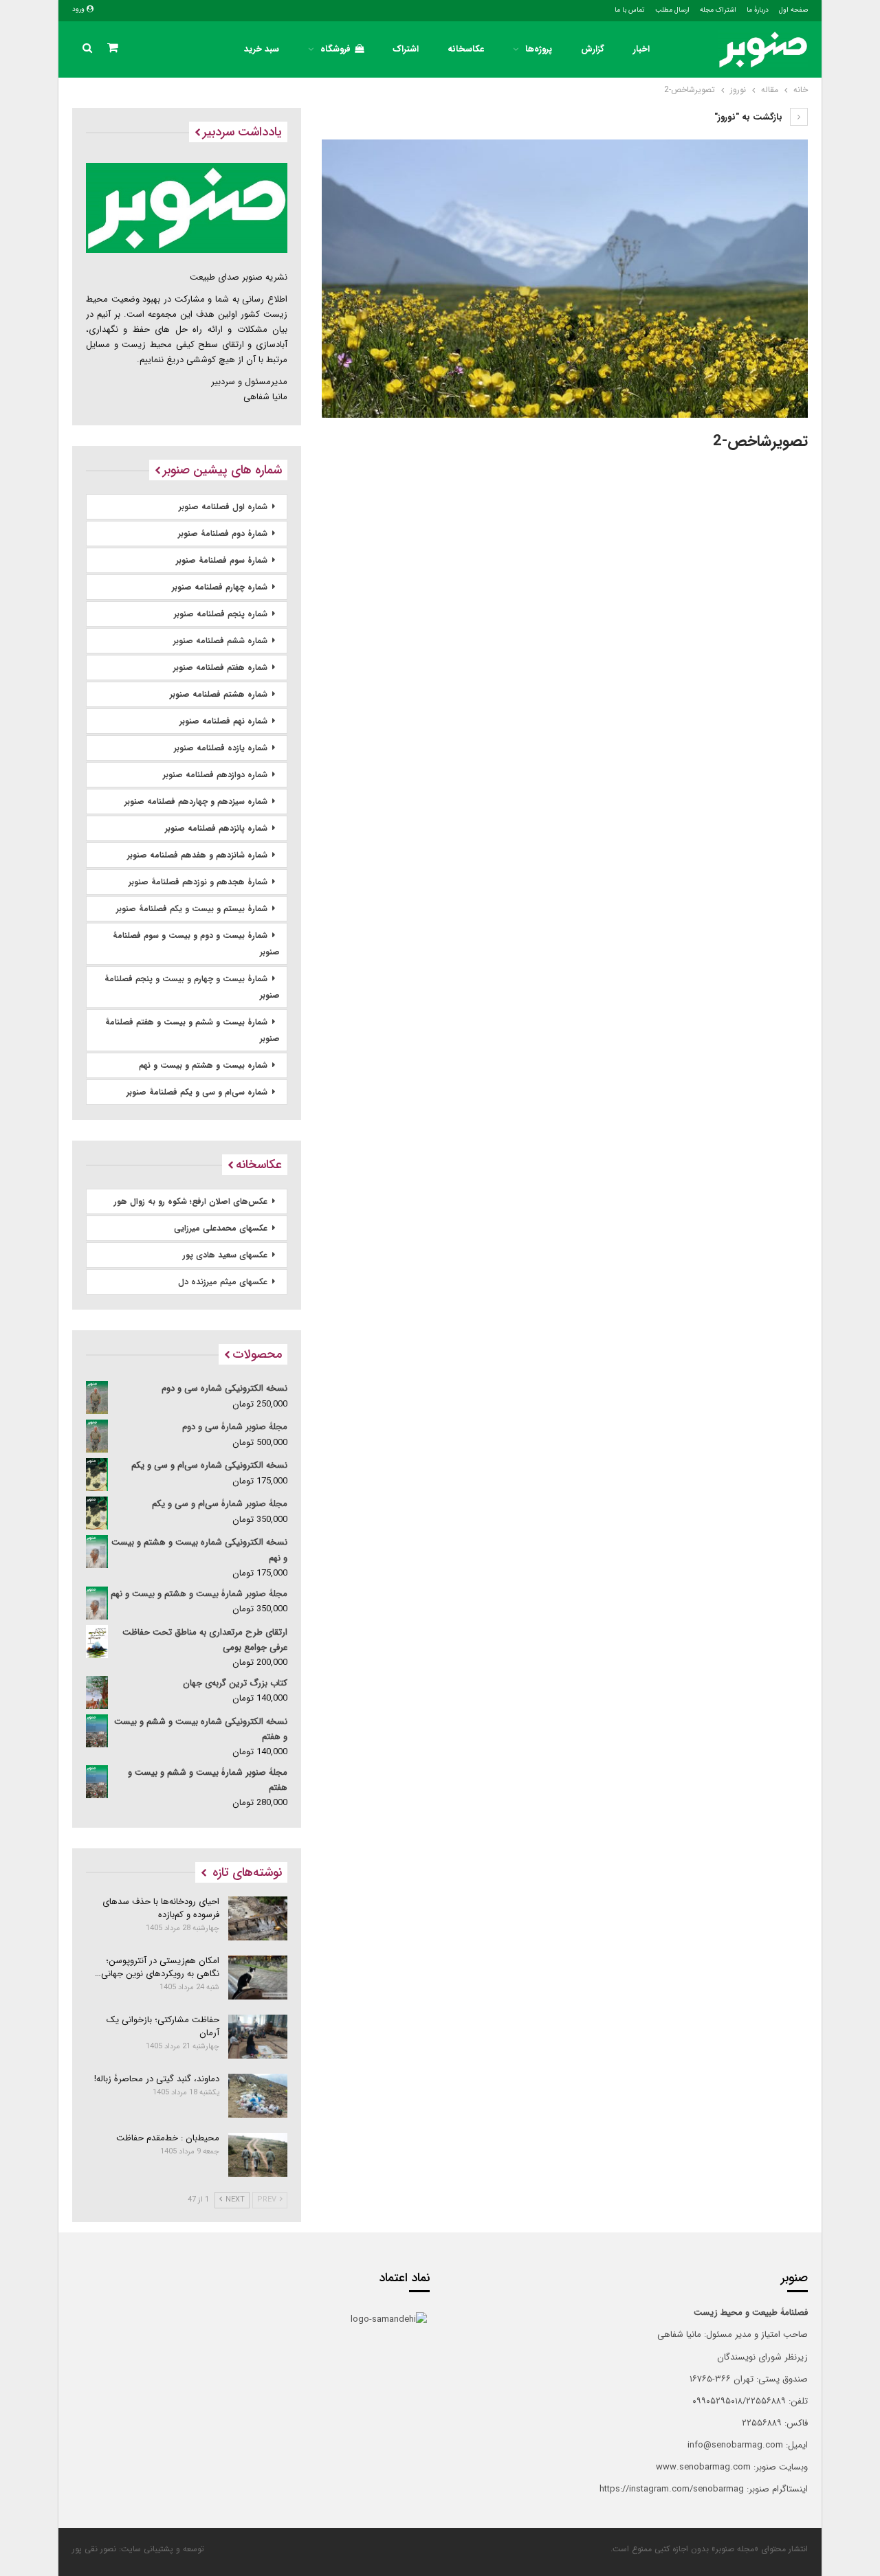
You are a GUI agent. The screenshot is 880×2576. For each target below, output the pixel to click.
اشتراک (406, 49)
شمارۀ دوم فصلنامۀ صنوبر (223, 534)
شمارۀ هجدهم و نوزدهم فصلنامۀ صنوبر (198, 882)
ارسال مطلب (672, 10)
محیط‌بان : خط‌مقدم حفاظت (168, 2138)
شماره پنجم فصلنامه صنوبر (221, 614)
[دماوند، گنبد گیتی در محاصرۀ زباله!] (258, 2096)
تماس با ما (630, 10)
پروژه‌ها (539, 49)
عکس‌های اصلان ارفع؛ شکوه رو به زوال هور (191, 1201)
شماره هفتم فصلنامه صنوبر (220, 668)
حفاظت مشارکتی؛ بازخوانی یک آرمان (163, 2026)
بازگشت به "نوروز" (750, 117)
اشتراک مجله (718, 10)
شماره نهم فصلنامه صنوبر (223, 721)
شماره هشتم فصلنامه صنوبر (219, 694)
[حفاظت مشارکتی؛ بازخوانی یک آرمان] (258, 2037)
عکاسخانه (466, 49)
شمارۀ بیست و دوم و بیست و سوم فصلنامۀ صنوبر (196, 944)
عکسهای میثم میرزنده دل (223, 1282)
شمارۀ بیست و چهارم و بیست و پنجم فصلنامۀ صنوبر (192, 987)
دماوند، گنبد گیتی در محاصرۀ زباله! (157, 2079)
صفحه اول (793, 10)
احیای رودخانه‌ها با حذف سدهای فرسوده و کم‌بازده (161, 1908)
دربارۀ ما (758, 10)
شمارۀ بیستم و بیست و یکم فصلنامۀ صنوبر (192, 909)
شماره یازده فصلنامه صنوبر (221, 748)
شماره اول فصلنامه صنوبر (223, 507)
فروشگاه (335, 49)
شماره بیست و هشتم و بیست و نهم (203, 1065)
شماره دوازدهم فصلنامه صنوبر (215, 775)
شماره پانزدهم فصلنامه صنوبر (216, 828)
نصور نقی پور (94, 2549)
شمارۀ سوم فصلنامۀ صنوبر (222, 560)
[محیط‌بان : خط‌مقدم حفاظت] (258, 2155)
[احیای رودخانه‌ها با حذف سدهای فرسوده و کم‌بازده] (258, 1918)
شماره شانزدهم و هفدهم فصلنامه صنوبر (197, 855)
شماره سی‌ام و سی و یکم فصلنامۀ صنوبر (197, 1092)
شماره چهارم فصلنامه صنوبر (220, 587)
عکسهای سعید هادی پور (225, 1255)
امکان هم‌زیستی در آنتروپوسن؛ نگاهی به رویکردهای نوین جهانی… (157, 1967)
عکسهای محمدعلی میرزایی (221, 1228)
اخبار (641, 49)
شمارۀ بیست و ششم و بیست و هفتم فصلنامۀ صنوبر (192, 1030)
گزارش (593, 49)
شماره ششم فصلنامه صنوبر (220, 641)
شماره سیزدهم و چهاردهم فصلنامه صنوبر (196, 802)
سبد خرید (262, 49)
